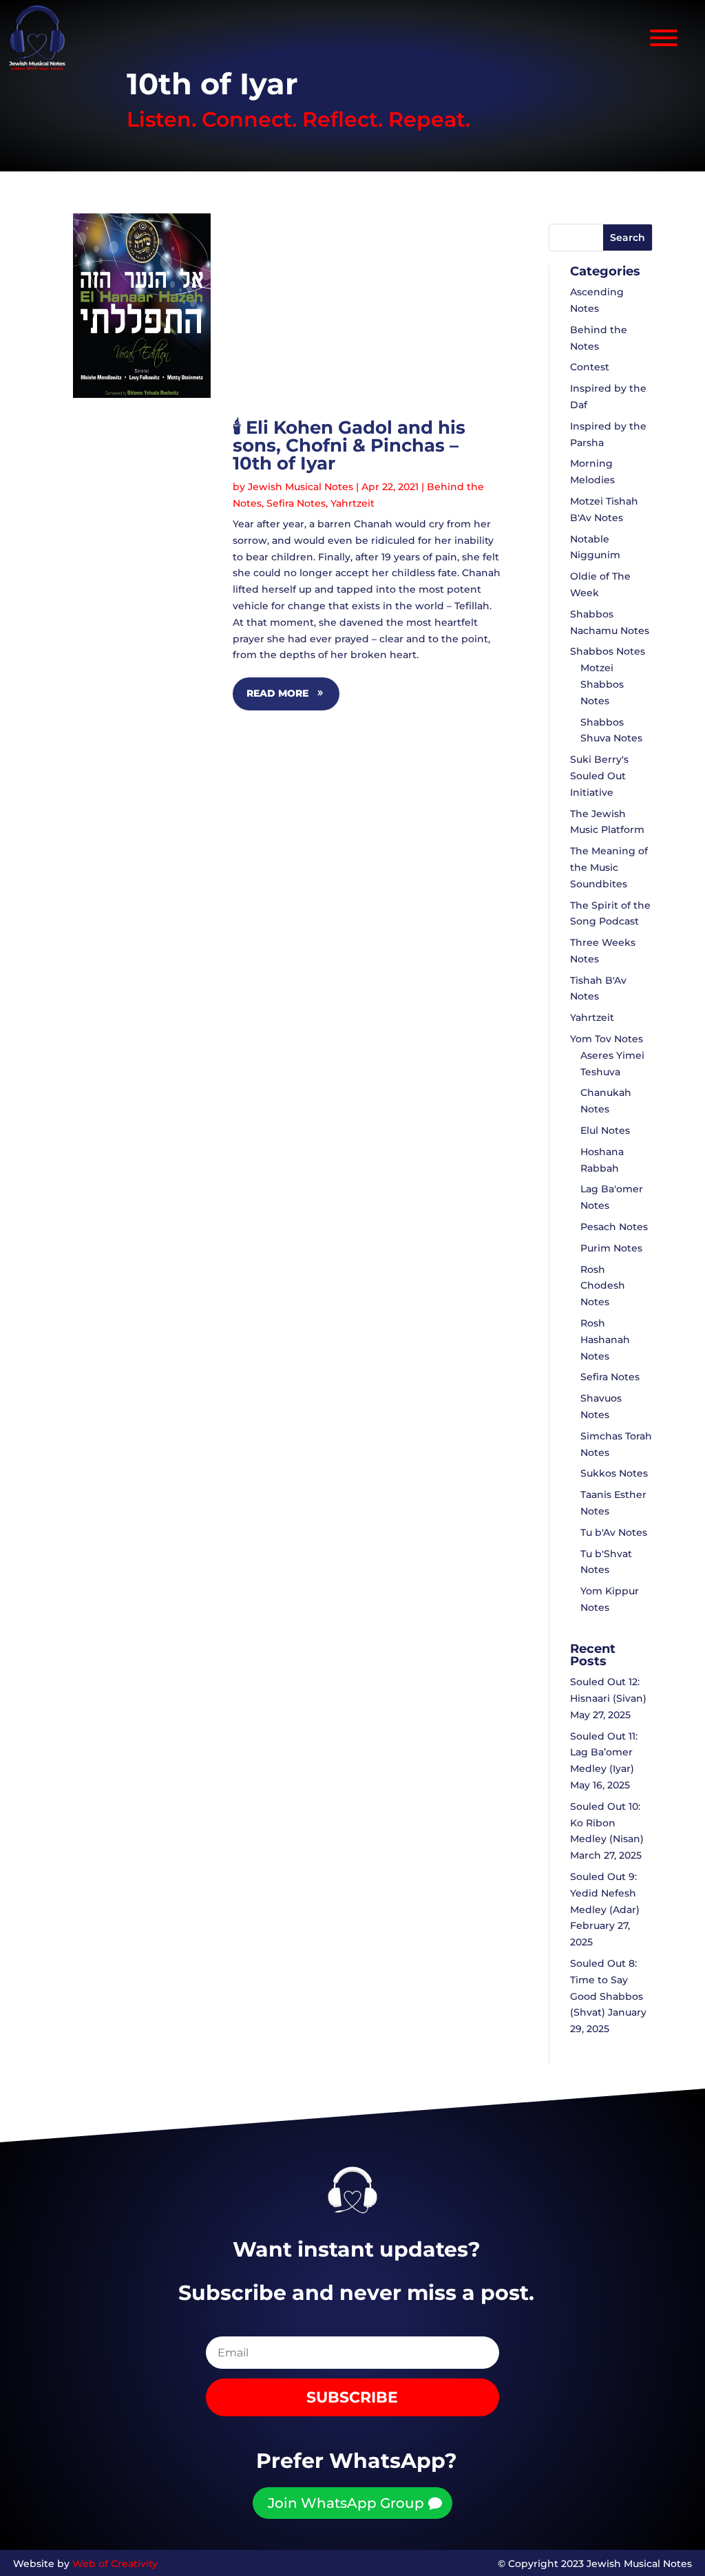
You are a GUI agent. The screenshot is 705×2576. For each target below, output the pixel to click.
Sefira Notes (296, 503)
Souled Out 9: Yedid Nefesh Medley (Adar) (605, 1893)
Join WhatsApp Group (346, 2503)
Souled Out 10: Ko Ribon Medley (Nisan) (607, 1823)
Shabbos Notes (608, 651)
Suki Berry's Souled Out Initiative (599, 776)
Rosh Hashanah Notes (605, 1340)
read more (277, 693)
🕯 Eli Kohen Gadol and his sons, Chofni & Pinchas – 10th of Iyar (349, 445)
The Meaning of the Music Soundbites (609, 867)
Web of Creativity (115, 2564)
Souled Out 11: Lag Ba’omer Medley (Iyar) (604, 1753)
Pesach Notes (614, 1227)
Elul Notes (605, 1130)
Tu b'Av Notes (614, 1532)
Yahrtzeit (352, 503)
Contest (590, 367)
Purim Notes (611, 1248)
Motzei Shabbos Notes (602, 684)
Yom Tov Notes (607, 1039)
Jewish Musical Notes (301, 487)
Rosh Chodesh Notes (603, 1286)
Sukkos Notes (614, 1473)
